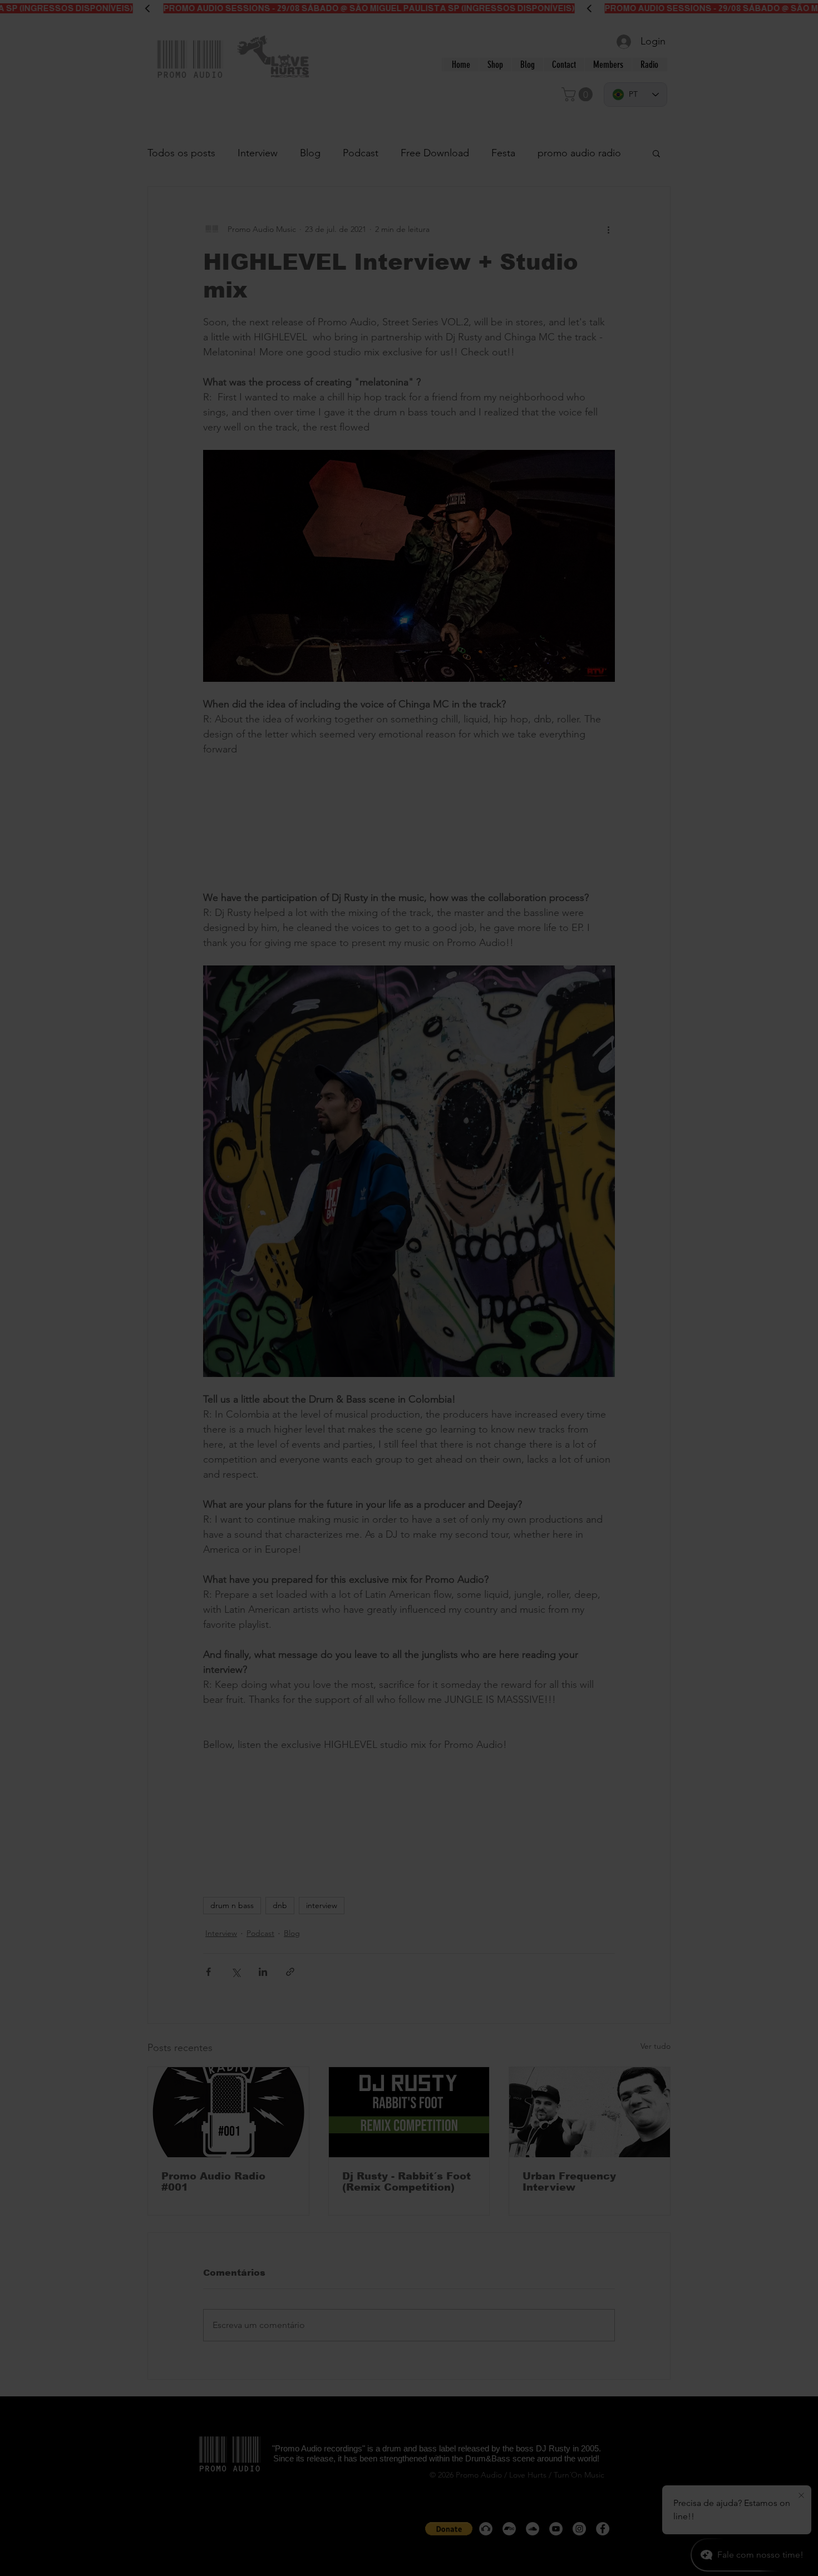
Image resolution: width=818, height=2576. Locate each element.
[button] (567, 1130)
